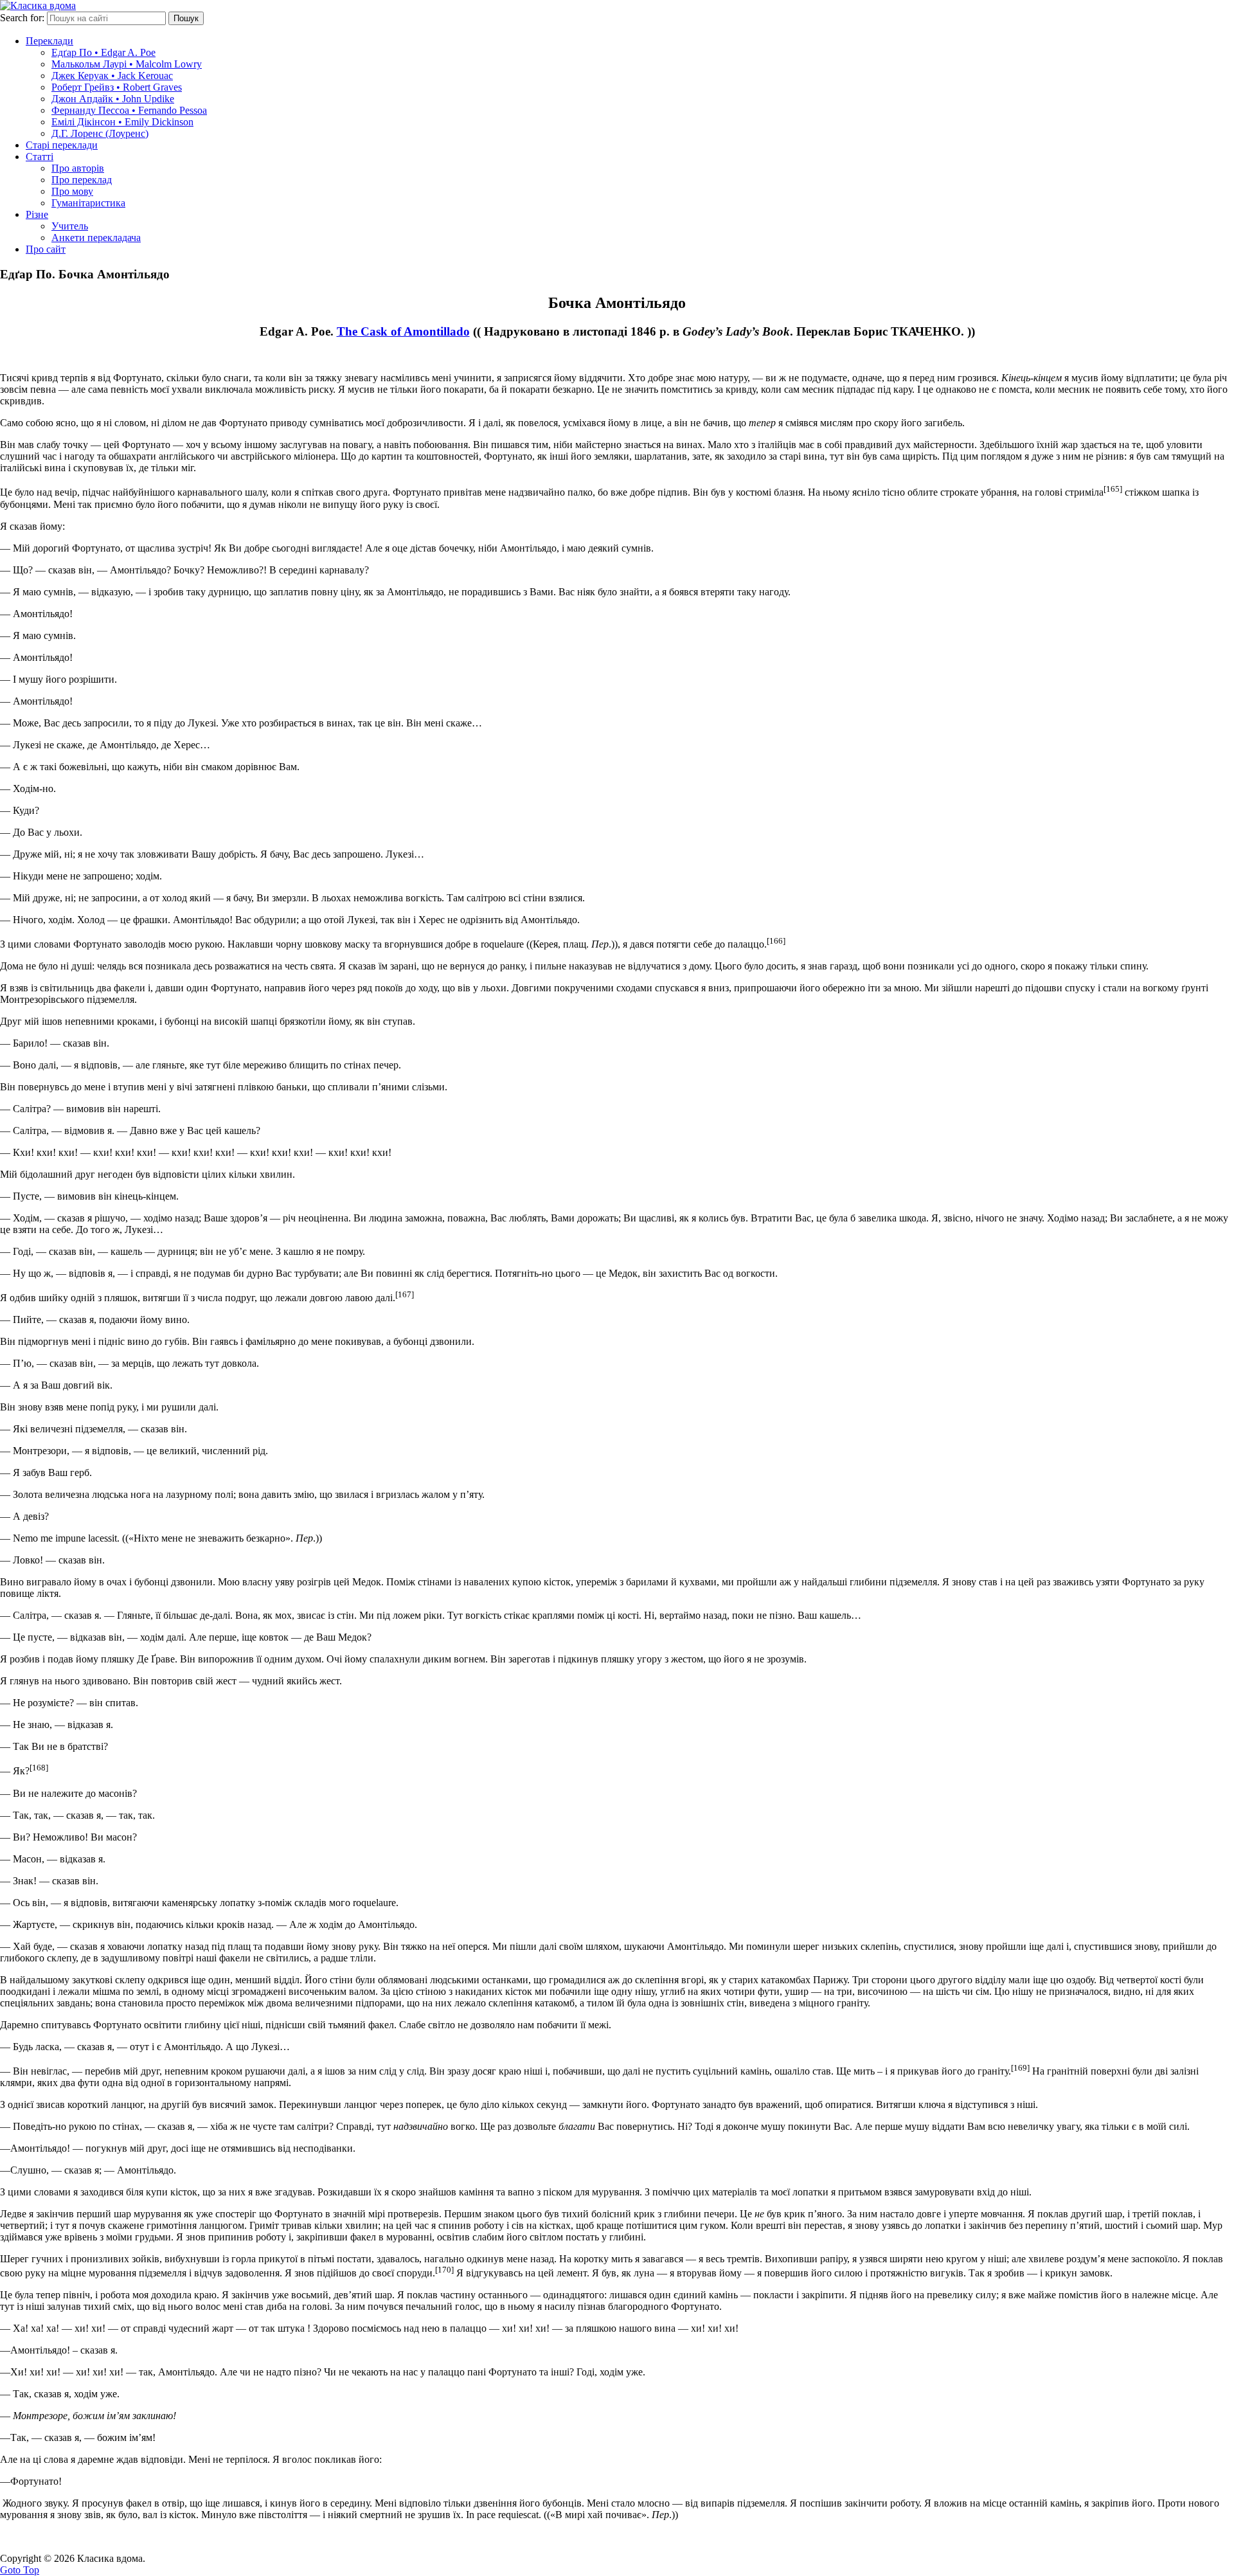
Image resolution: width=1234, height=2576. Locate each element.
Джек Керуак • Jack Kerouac (112, 76)
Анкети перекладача (96, 238)
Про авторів (78, 168)
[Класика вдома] (38, 5)
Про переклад (82, 180)
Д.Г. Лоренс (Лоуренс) (100, 133)
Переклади (49, 41)
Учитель (70, 226)
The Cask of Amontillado (403, 331)
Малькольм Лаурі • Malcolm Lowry (127, 64)
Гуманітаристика (88, 203)
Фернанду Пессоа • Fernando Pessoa (129, 110)
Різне (37, 214)
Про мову (72, 191)
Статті (40, 157)
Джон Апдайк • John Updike (113, 99)
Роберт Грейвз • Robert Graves (117, 87)
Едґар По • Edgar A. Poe (103, 52)
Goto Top (20, 2570)
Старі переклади (62, 145)
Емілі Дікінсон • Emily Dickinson (122, 122)
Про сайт (46, 249)
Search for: (22, 18)
